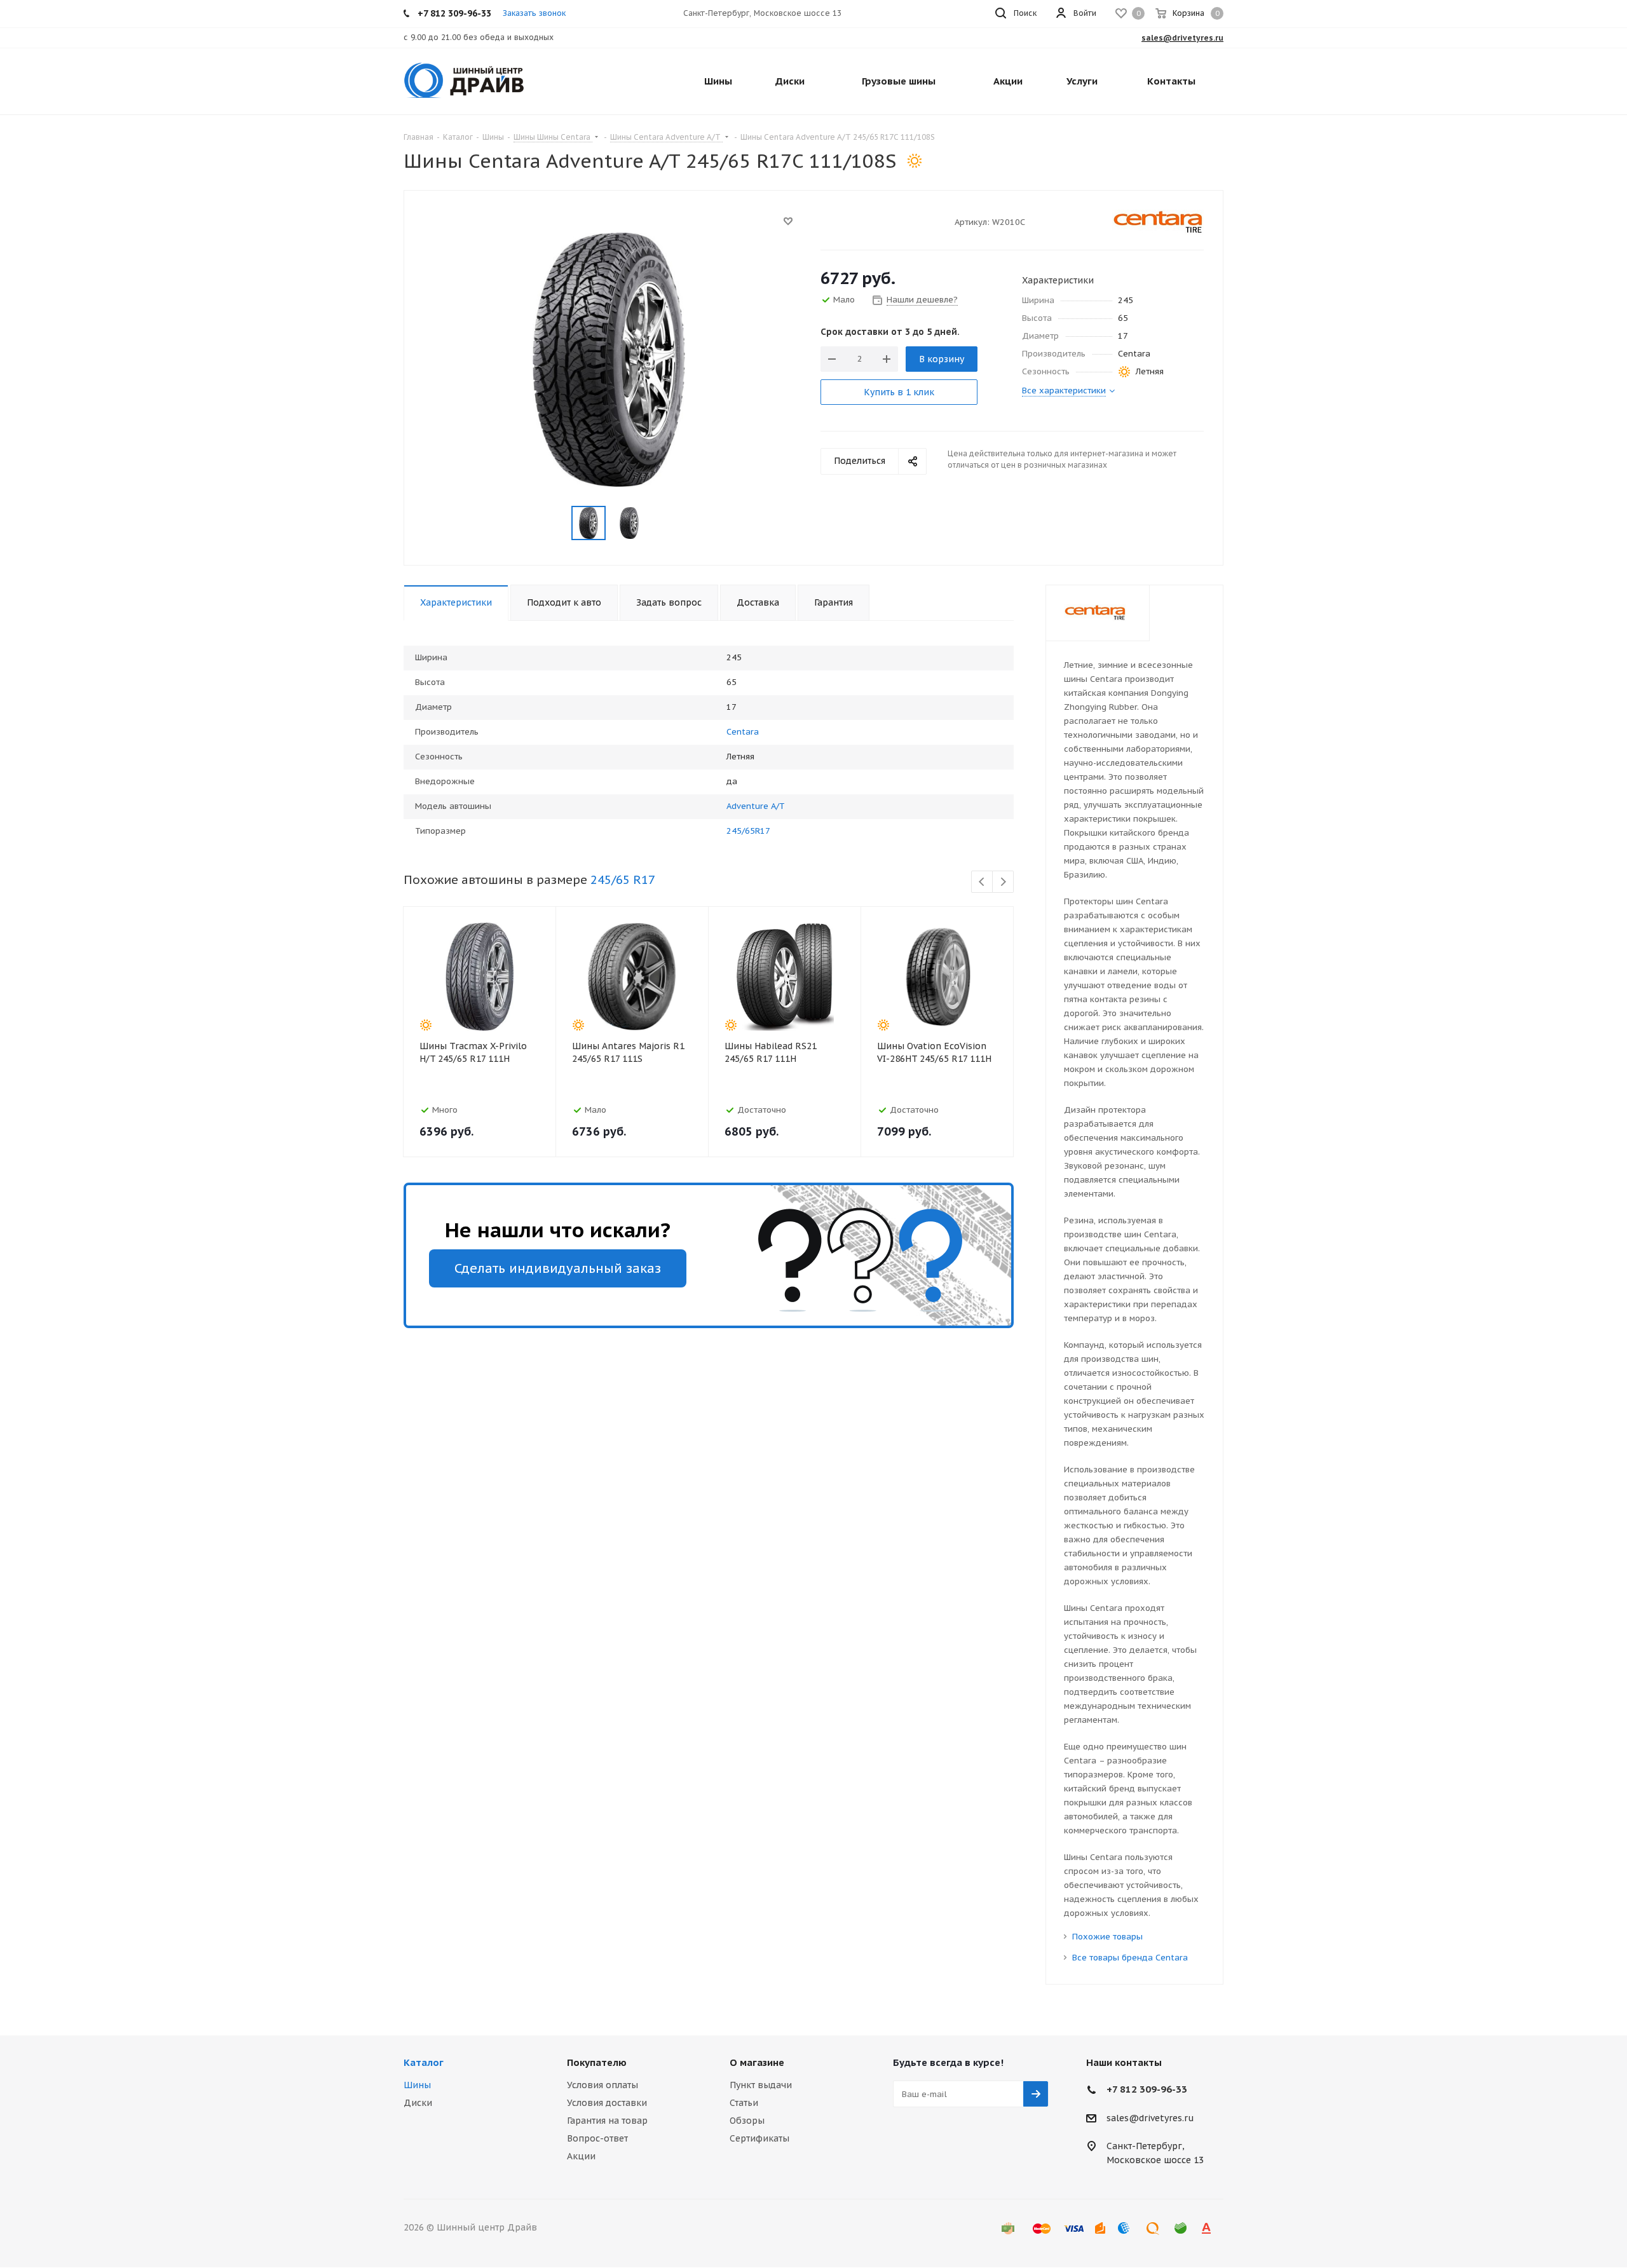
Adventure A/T (756, 806)
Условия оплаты (602, 2085)
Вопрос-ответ (597, 2138)
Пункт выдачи (761, 2085)
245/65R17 (748, 831)
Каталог (424, 2062)
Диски (418, 2103)
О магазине (757, 2062)
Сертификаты (759, 2138)
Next (1003, 882)
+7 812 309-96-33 (1147, 2089)
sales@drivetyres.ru (1150, 2118)
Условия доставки (607, 2103)
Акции (581, 2156)
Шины (417, 2085)
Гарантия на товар (607, 2121)
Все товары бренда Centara (1130, 1958)
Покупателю (597, 2062)
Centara (743, 732)
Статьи (744, 2103)
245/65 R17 (623, 879)
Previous (982, 882)
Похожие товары (1107, 1937)
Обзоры (747, 2121)
